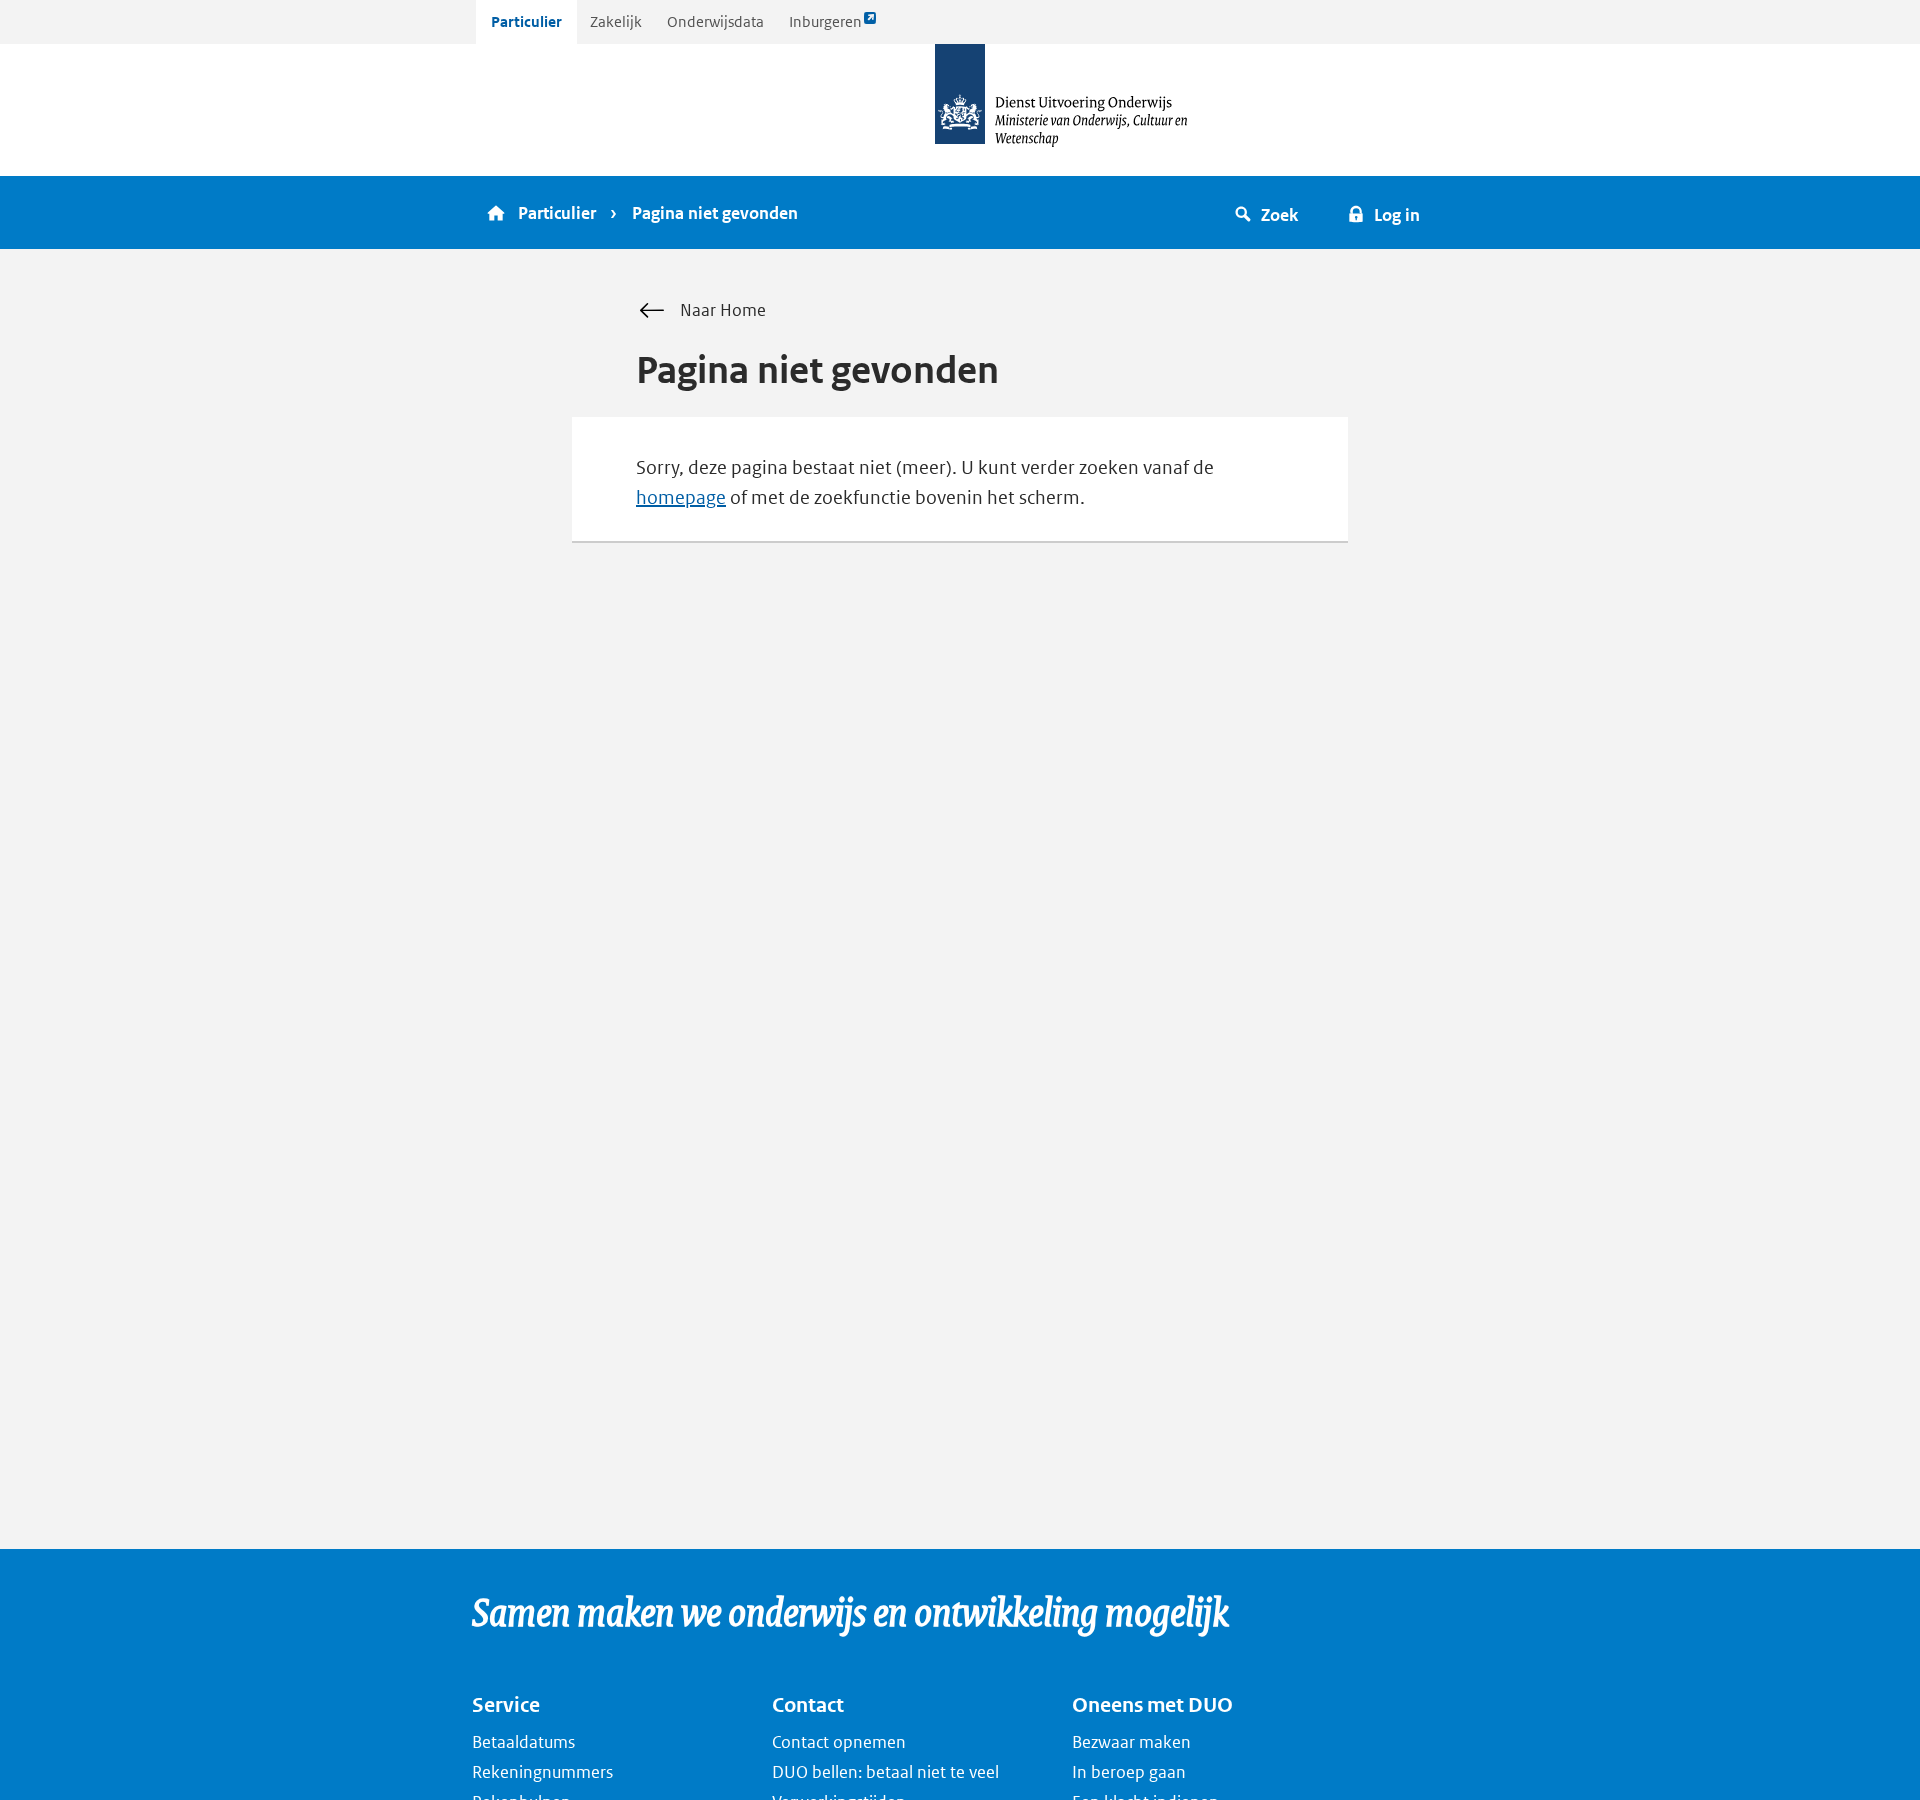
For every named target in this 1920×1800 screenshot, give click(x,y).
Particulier (526, 21)
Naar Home (723, 310)
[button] (1269, 212)
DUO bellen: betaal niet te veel (885, 1772)
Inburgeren (825, 27)
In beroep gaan (1129, 1772)
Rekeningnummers (542, 1772)
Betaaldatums (523, 1742)
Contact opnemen (839, 1742)
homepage (681, 497)
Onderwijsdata (715, 21)
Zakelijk (616, 21)
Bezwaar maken (1131, 1742)
